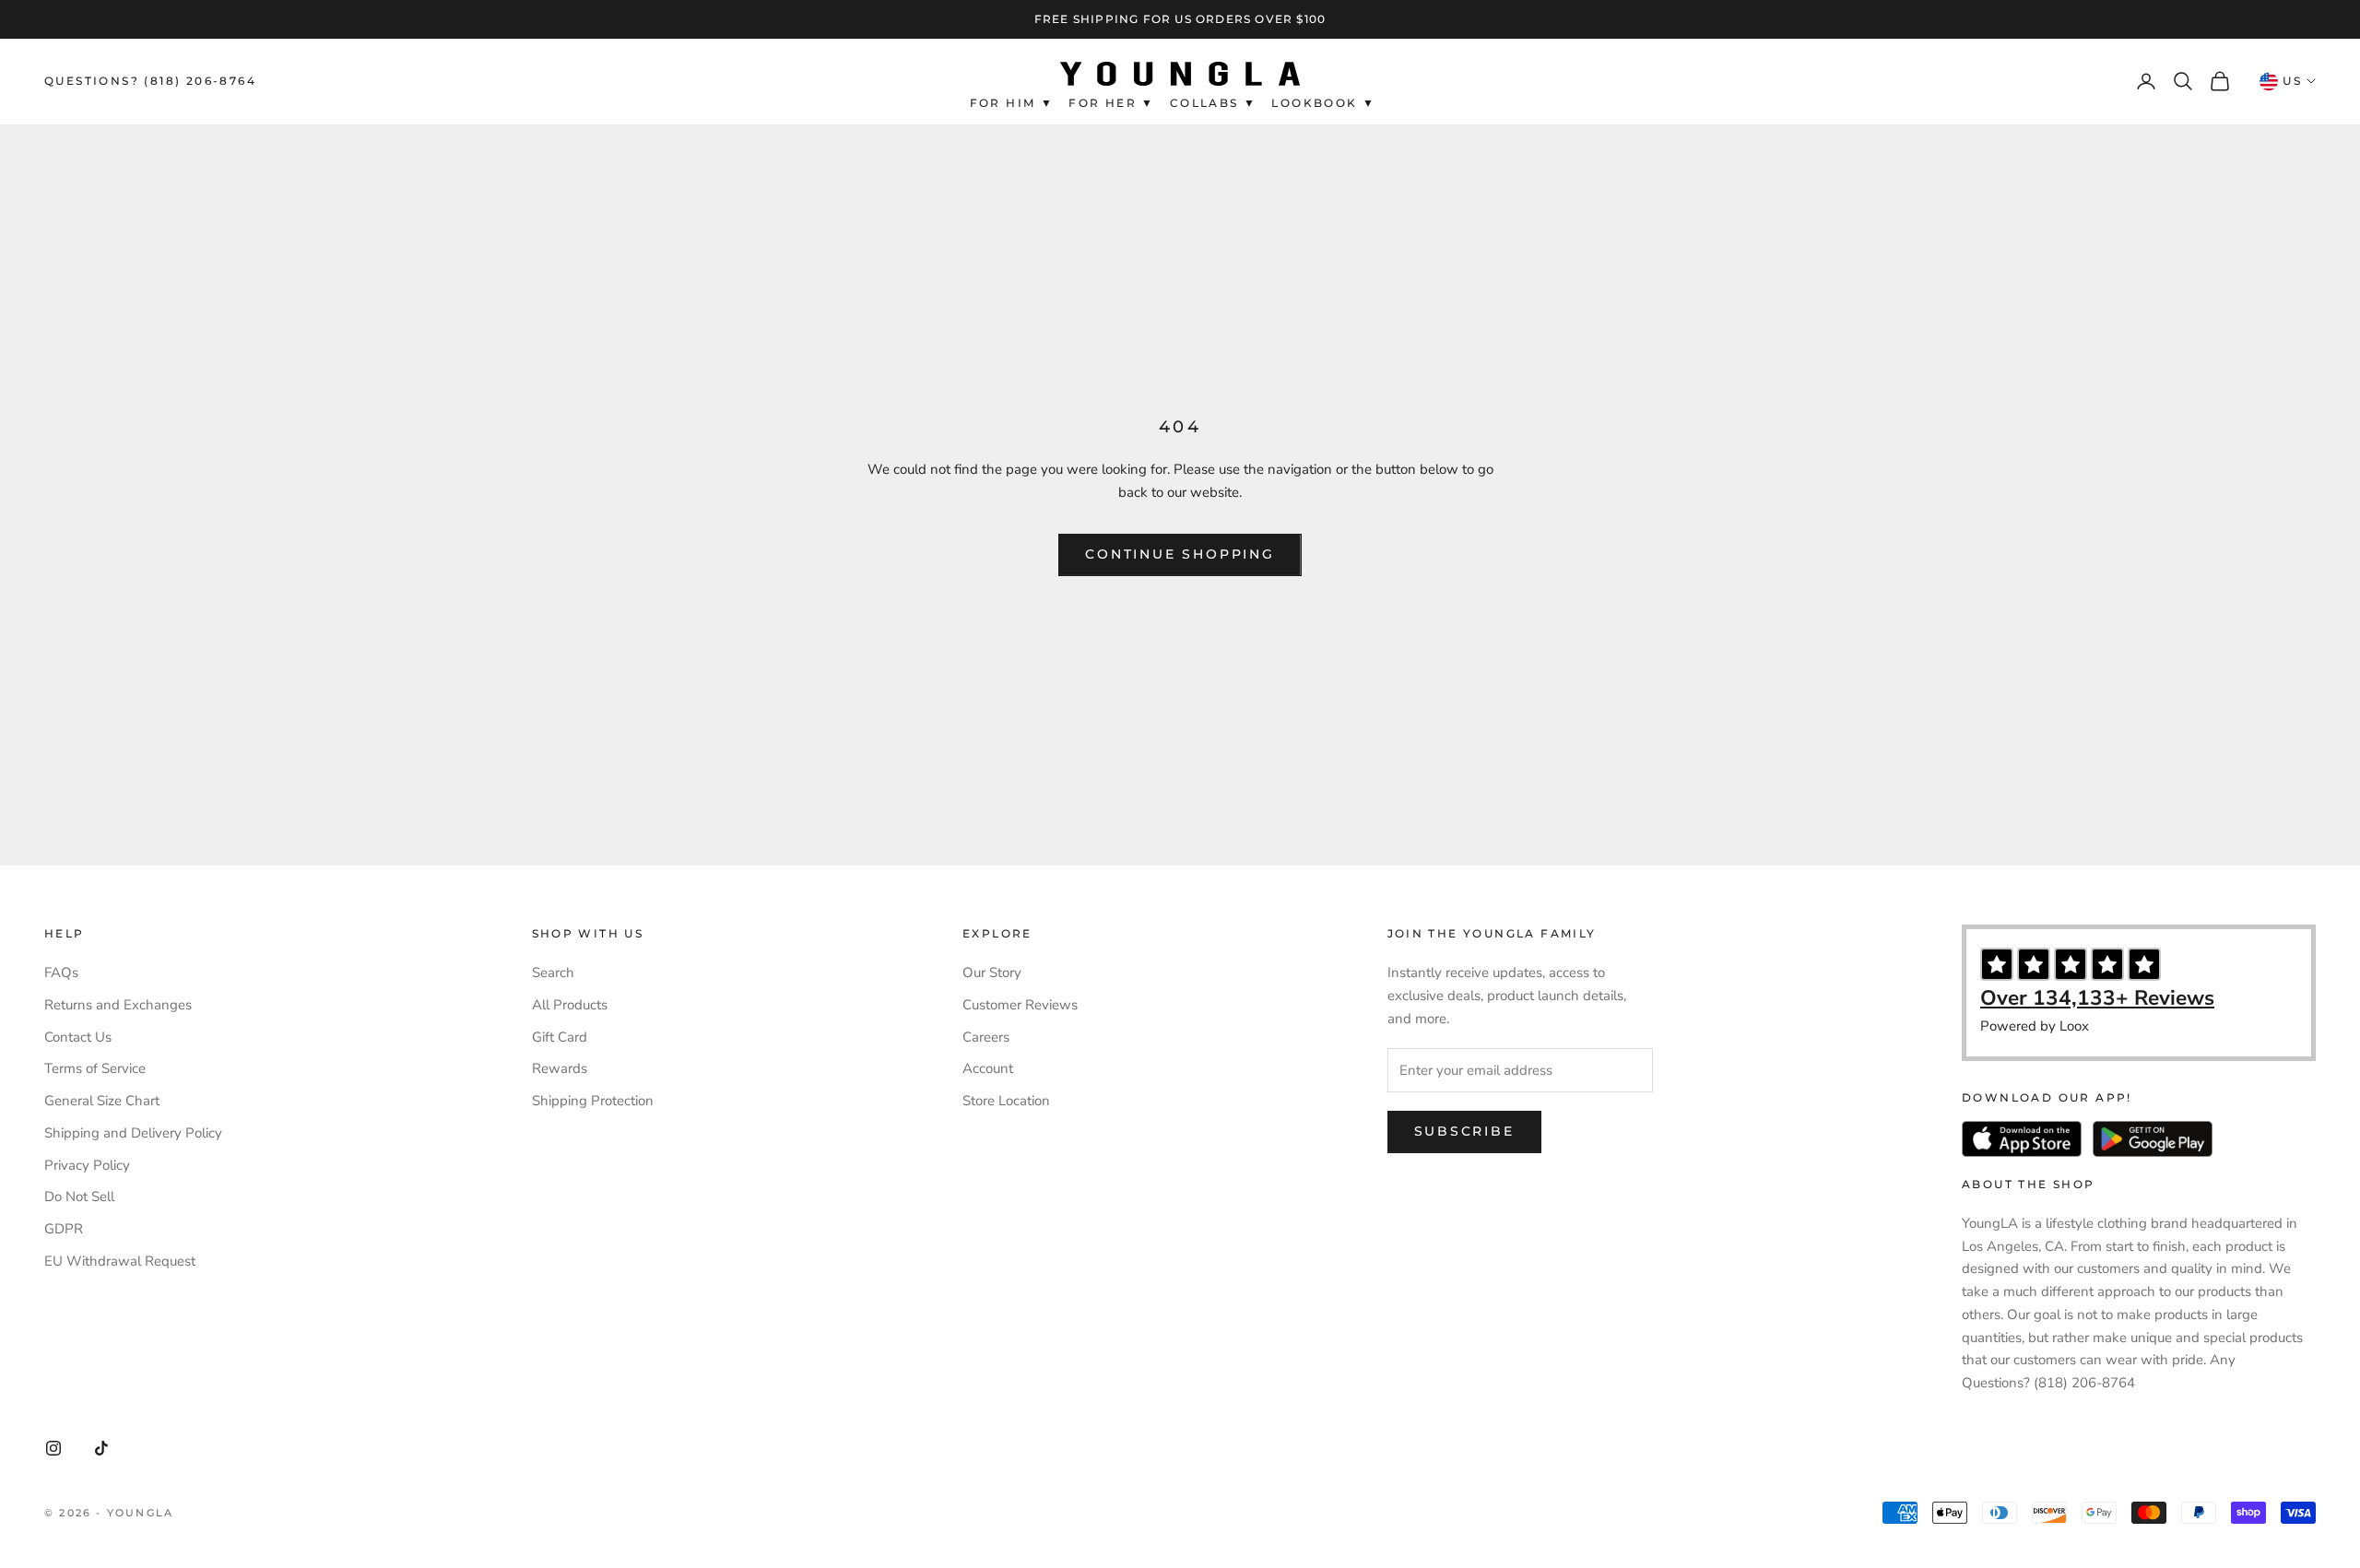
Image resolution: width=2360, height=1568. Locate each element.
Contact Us (78, 1037)
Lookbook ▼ (1323, 102)
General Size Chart (102, 1101)
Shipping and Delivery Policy (133, 1133)
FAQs (61, 973)
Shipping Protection (593, 1101)
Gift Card (560, 1037)
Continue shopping (1180, 554)
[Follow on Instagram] (53, 1448)
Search (553, 973)
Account (988, 1068)
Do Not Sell (79, 1197)
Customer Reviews (1020, 1005)
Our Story (992, 973)
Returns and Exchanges (118, 1005)
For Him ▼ (1012, 102)
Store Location (1006, 1101)
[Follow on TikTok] (101, 1448)
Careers (986, 1037)
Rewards (560, 1068)
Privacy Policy (87, 1165)
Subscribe (1464, 1131)
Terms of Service (95, 1068)
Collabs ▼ (1214, 102)
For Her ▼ (1112, 102)
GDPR (64, 1229)
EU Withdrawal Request (120, 1261)
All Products (570, 1005)
